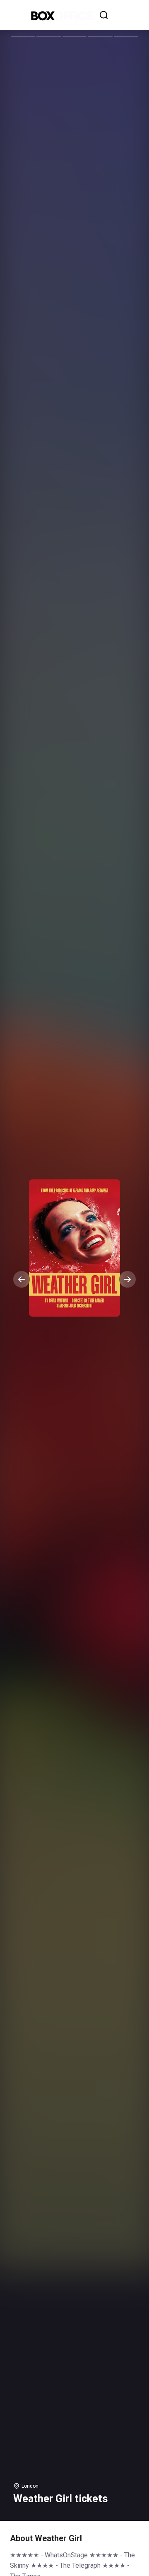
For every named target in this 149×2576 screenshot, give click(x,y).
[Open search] (104, 15)
